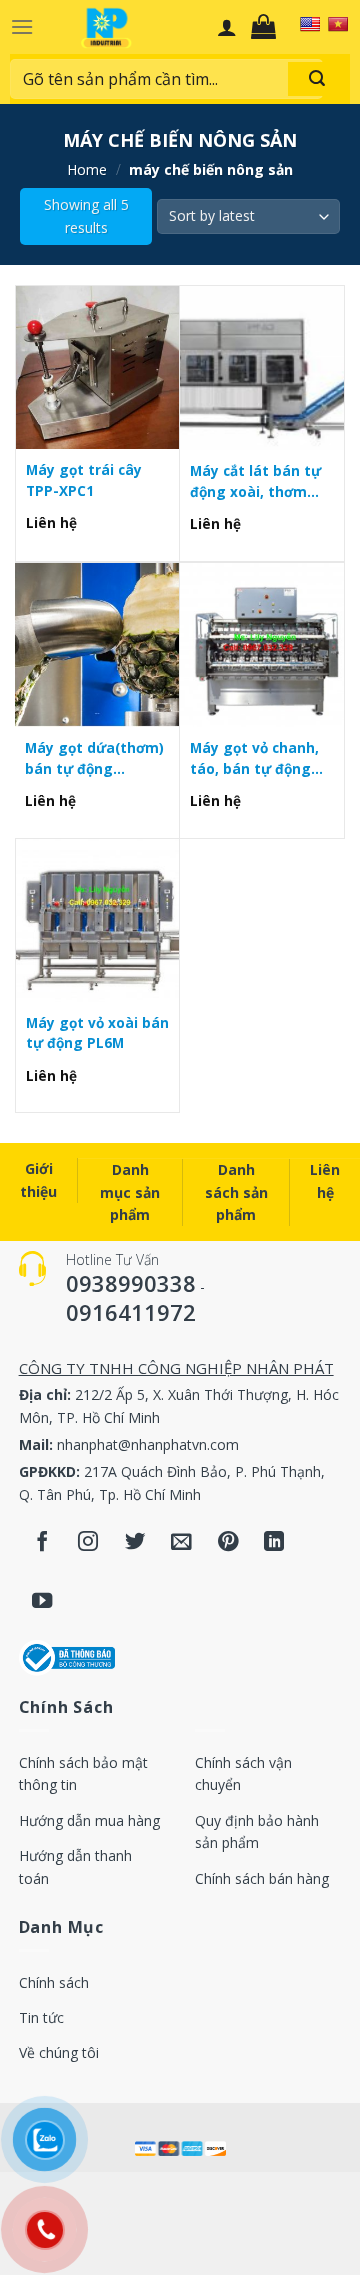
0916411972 (131, 1312)
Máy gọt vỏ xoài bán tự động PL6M (97, 1032)
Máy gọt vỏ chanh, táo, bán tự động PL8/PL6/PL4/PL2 (254, 758)
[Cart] (268, 27)
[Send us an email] (181, 1542)
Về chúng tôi (59, 2052)
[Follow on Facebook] (42, 1542)
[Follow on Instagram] (88, 1542)
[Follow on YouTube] (42, 1602)
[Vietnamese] (338, 24)
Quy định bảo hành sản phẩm (257, 1831)
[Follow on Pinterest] (228, 1542)
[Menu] (22, 26)
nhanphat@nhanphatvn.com (148, 1444)
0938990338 (131, 1283)
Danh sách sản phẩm (236, 1192)
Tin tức (41, 2017)
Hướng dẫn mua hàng (89, 1820)
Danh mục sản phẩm (130, 1192)
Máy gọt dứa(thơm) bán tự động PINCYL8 (94, 758)
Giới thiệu (38, 1179)
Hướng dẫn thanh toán (75, 1866)
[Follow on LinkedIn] (274, 1542)
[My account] (227, 27)
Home (87, 169)
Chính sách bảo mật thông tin (83, 1773)
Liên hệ (325, 1180)
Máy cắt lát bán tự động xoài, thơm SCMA (255, 481)
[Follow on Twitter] (135, 1542)
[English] (310, 24)
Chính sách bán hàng (262, 1878)
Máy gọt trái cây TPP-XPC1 (84, 479)
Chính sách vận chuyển (243, 1773)
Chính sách (54, 1982)
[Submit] (317, 79)
